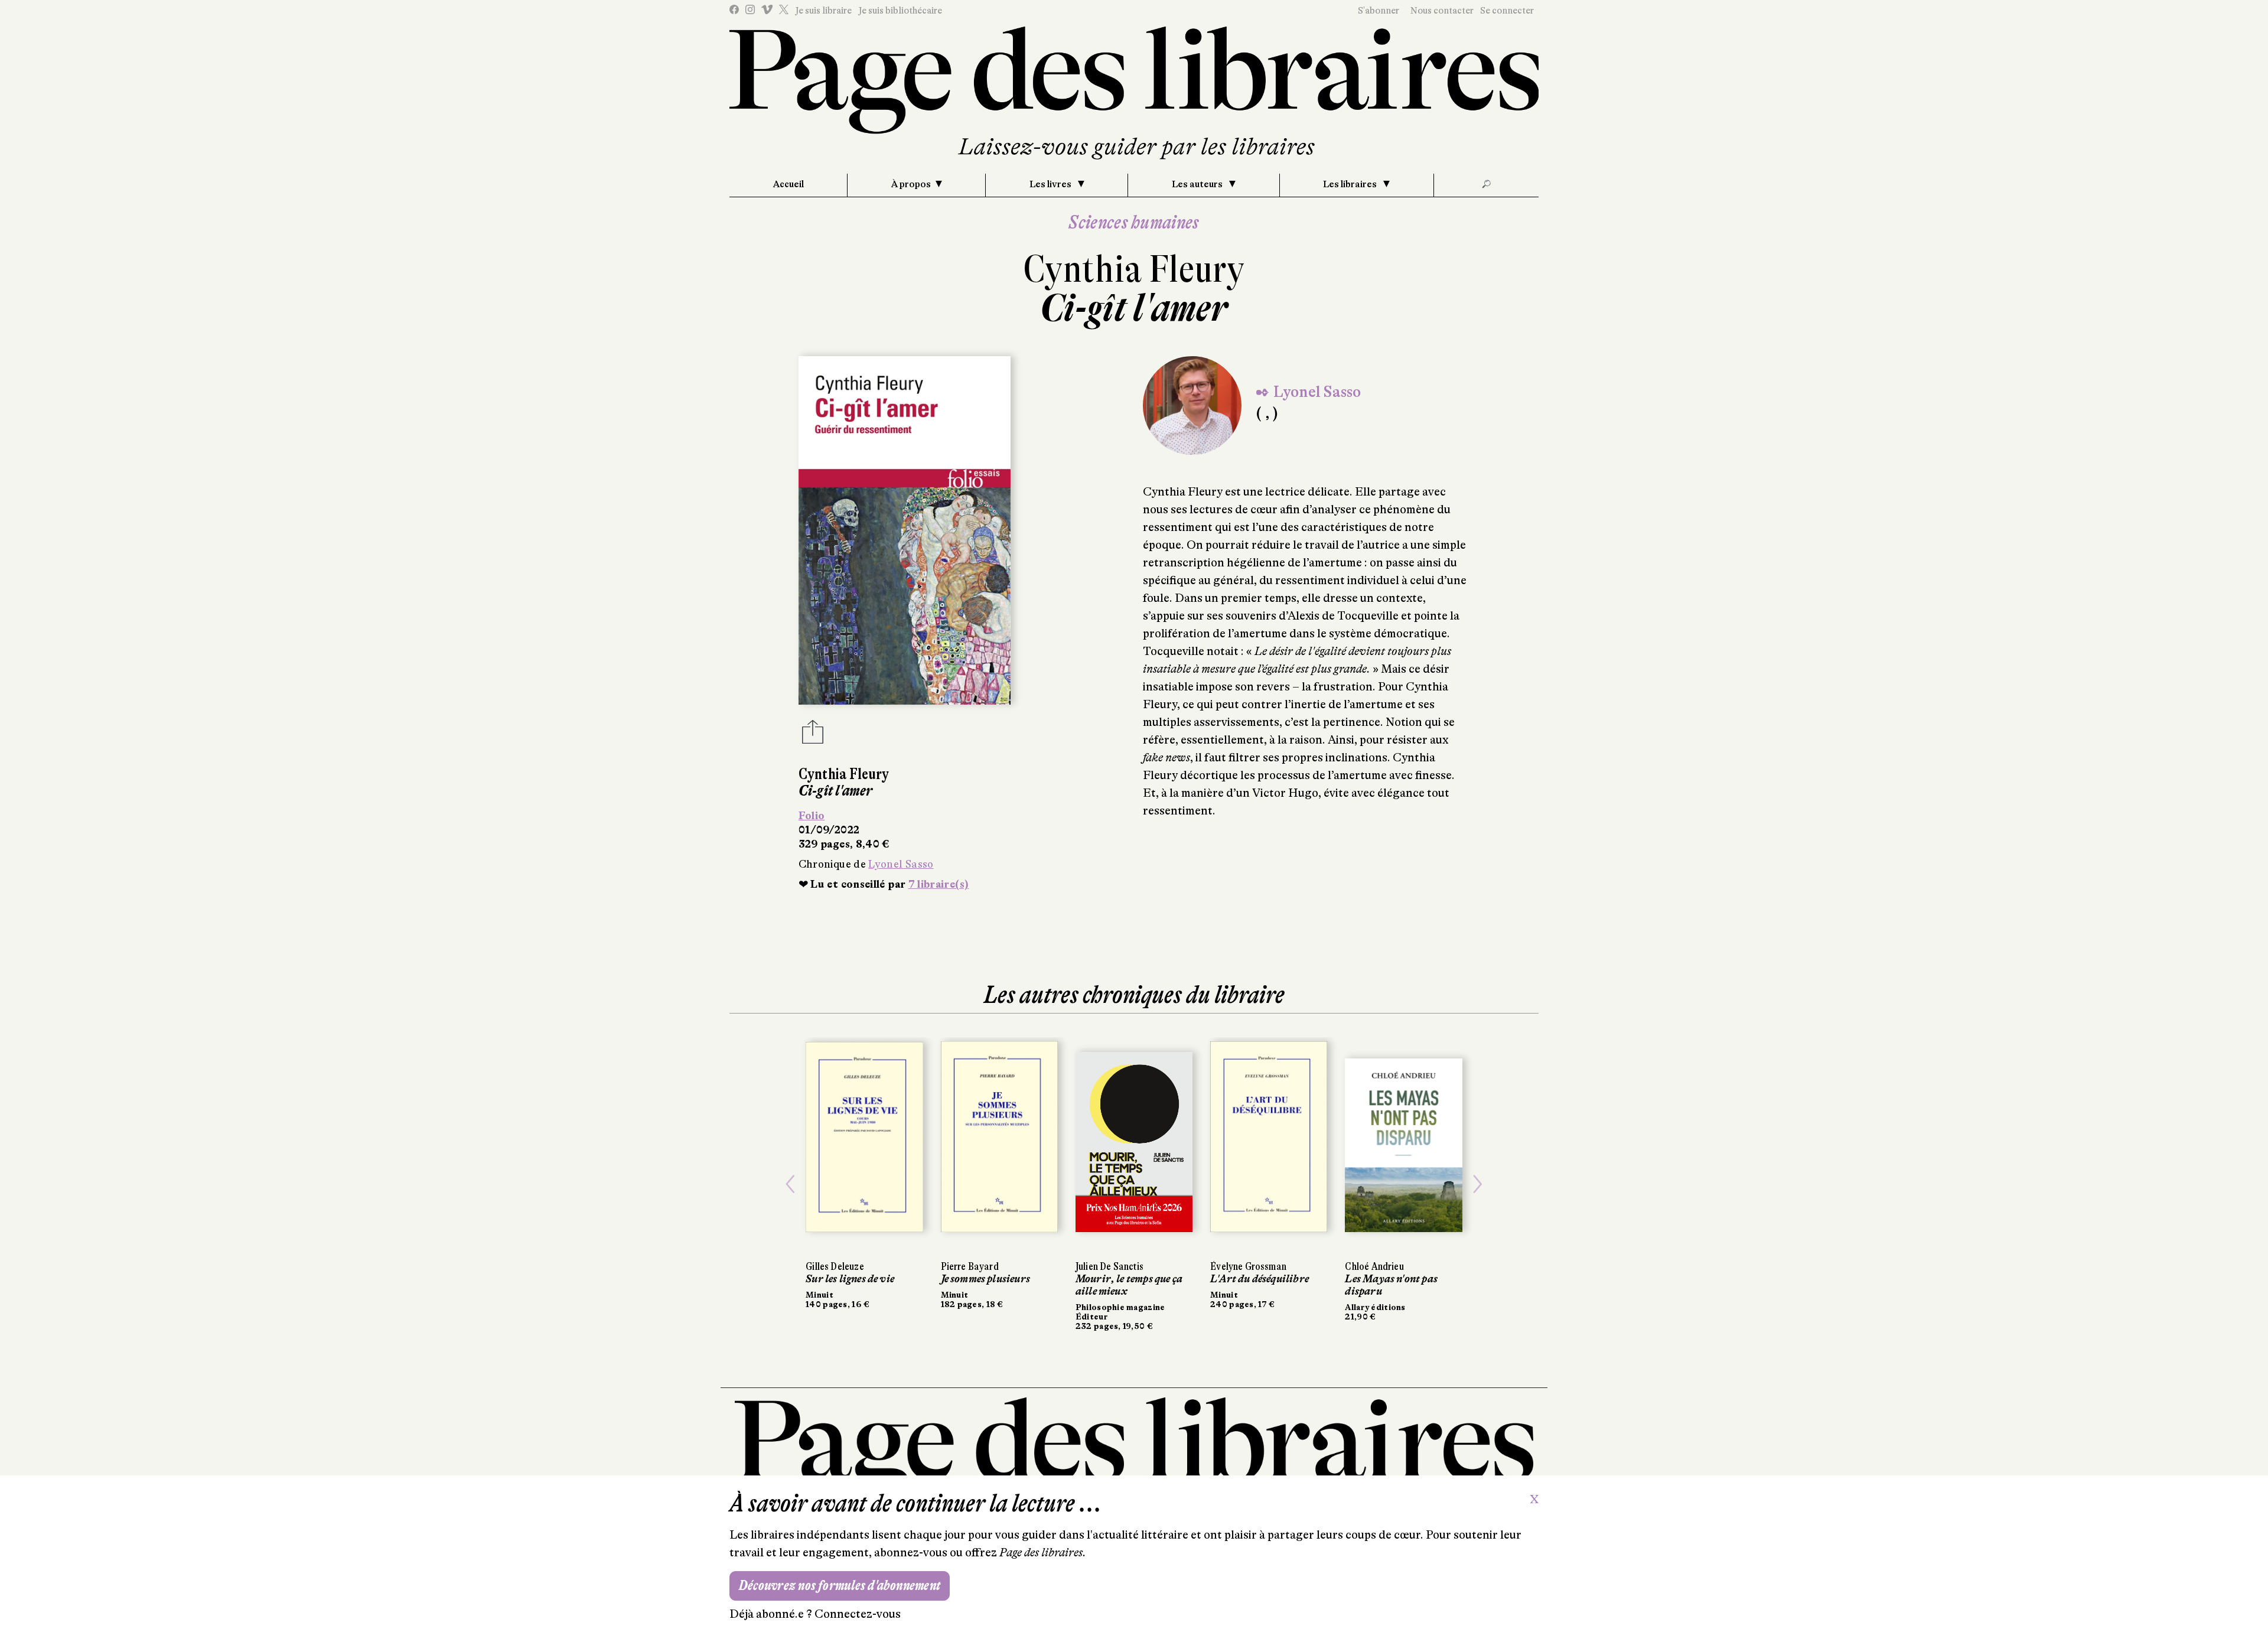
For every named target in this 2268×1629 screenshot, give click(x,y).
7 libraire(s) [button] (939, 884)
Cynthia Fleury (1134, 269)
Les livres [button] (1051, 184)
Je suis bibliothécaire (900, 11)
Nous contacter (1442, 11)
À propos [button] (911, 184)
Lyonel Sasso (901, 864)
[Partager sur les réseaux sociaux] (813, 735)
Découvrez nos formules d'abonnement (840, 1586)
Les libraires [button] (1351, 184)
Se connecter (1507, 11)
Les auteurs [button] (1198, 184)
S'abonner (1379, 11)
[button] (790, 1184)
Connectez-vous (858, 1614)
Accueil (788, 184)
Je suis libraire (823, 11)
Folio (812, 816)
